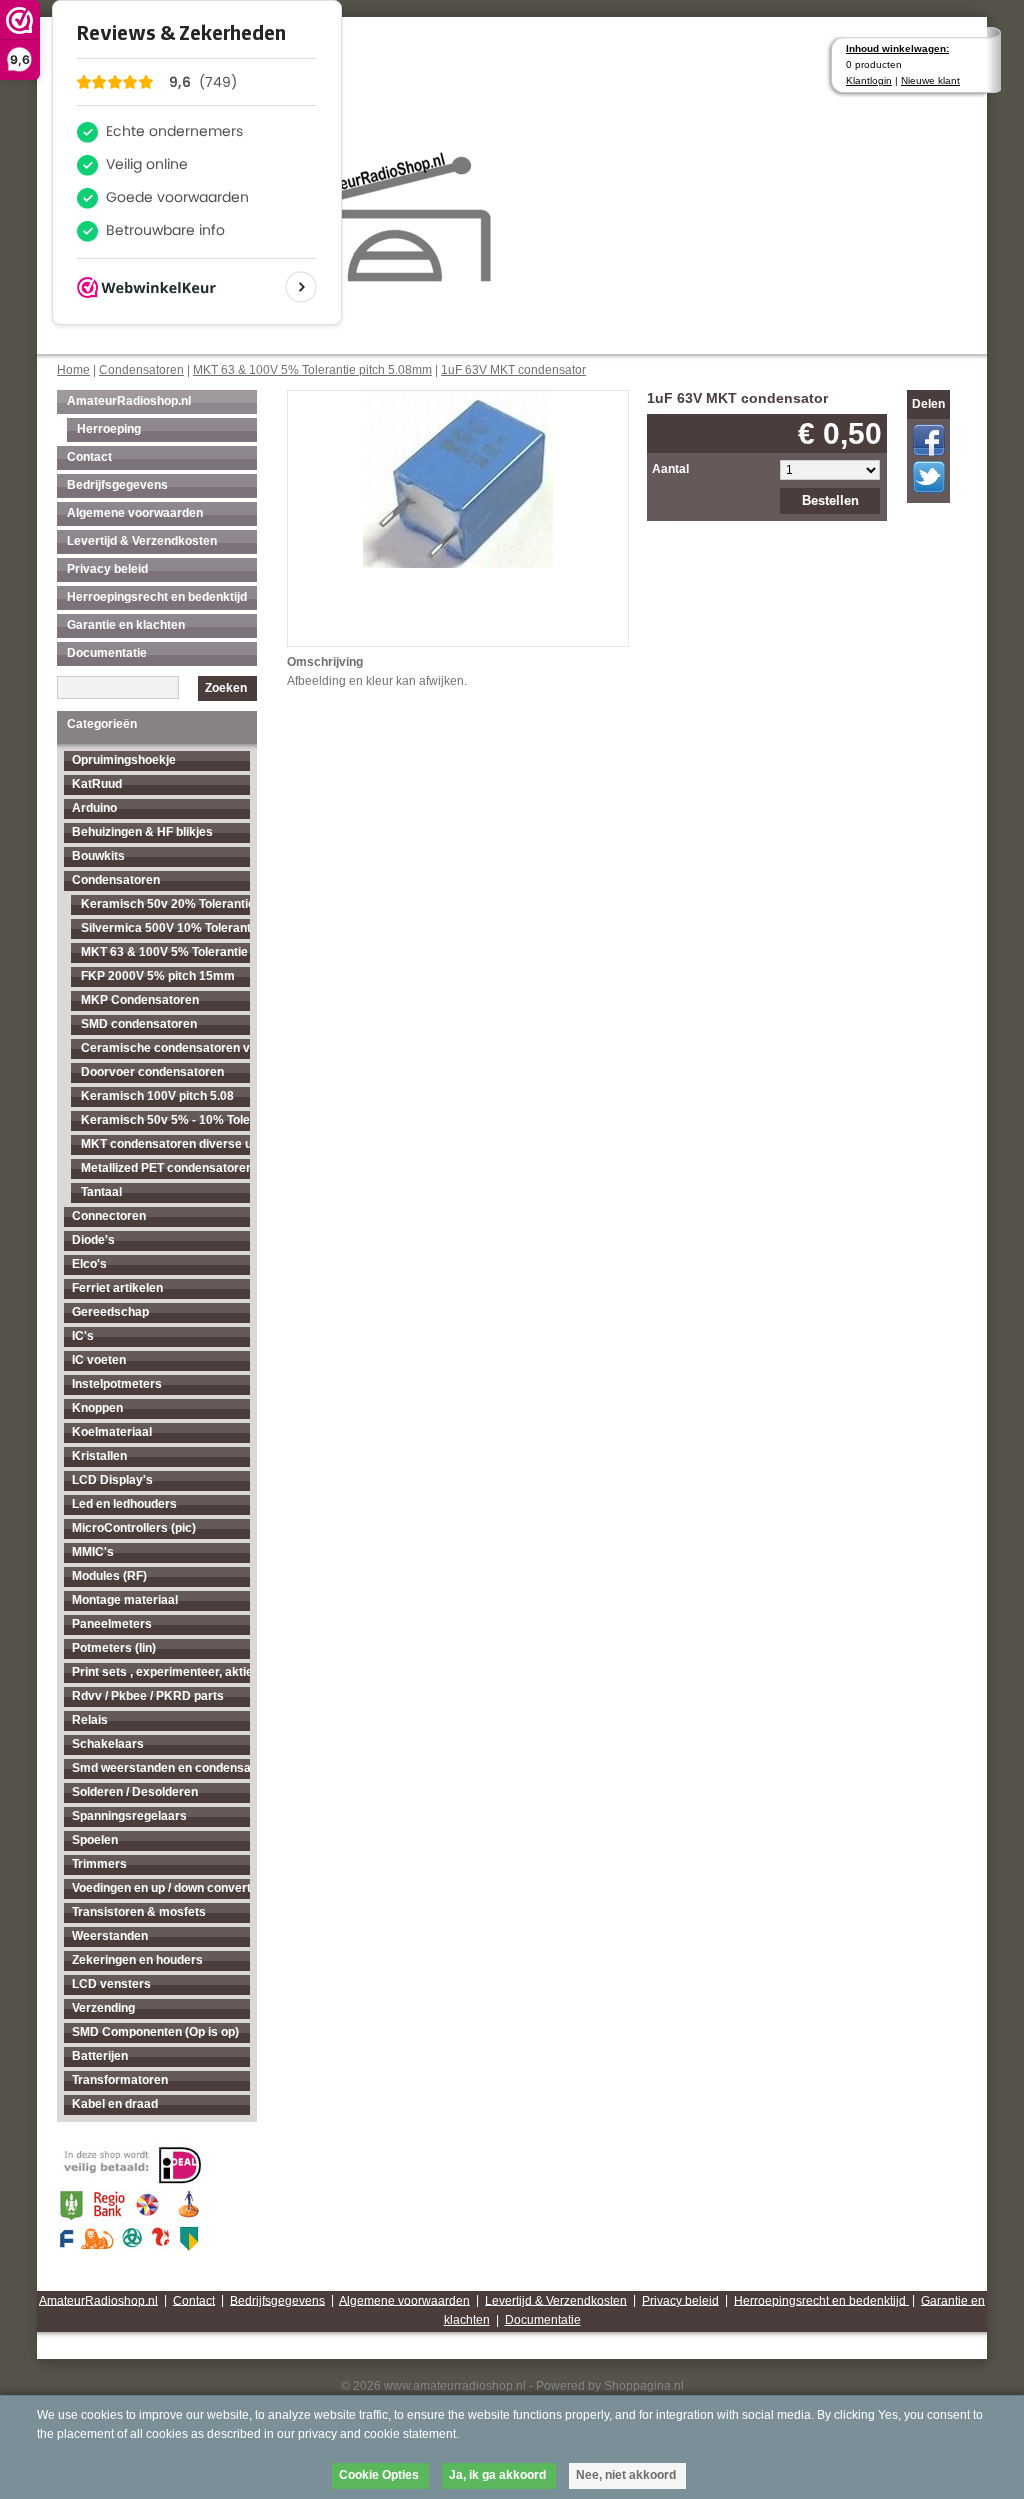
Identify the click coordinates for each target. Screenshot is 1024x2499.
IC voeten (99, 1360)
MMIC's (93, 1552)
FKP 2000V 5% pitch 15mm (158, 976)
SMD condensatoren (139, 1024)
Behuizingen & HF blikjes (142, 832)
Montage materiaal (125, 1600)
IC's (83, 1336)
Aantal (670, 469)
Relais (90, 1720)
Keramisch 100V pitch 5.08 (157, 1096)
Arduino (94, 808)
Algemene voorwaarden (135, 513)
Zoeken (226, 688)
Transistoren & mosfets (139, 1912)
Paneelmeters (112, 1624)
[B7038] (458, 477)
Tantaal (101, 1192)
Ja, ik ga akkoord (497, 2475)
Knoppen (97, 1408)
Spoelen (95, 1840)
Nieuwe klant (930, 80)
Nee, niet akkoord (626, 2475)
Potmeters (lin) (114, 1648)
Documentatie (107, 653)
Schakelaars (108, 1744)
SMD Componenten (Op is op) (155, 2032)
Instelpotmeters (117, 1384)
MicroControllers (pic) (134, 1528)
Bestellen (830, 500)
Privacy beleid (107, 569)
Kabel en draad (115, 2104)
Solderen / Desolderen (135, 1792)
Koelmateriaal (112, 1432)
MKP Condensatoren (140, 1000)
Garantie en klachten (126, 625)
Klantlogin (869, 80)
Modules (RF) (109, 1576)
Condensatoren (141, 370)
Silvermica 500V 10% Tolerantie (165, 928)
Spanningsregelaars (129, 1816)
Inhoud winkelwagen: (897, 48)
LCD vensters (111, 1984)
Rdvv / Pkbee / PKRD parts (148, 1696)
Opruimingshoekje (124, 760)
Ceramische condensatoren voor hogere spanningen (165, 1048)
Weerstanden (110, 1936)
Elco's (89, 1264)
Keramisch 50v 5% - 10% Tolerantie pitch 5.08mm (165, 1120)
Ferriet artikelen (117, 1288)
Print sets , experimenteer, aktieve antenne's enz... (161, 1672)
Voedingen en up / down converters (161, 1888)
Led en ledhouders (124, 1504)
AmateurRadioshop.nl (129, 401)
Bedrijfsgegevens (117, 485)
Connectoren (109, 1216)
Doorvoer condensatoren (152, 1072)
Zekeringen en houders (137, 1960)
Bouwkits (98, 856)
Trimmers (99, 1864)
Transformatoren (120, 2080)
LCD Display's (112, 1480)
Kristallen (99, 1456)
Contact (89, 457)
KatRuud (97, 784)
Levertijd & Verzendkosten (142, 541)
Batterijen (100, 2056)
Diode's (93, 1240)
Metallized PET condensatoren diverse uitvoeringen (165, 1168)
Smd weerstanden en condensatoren (161, 1768)
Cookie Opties (379, 2475)
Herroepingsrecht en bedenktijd (157, 597)
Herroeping (109, 429)
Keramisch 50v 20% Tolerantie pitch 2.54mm (165, 904)
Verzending (103, 2008)
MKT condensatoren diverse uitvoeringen (165, 1144)
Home (73, 370)
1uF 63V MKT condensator (513, 370)
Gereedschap (110, 1312)
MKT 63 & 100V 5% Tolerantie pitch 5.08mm (312, 370)
